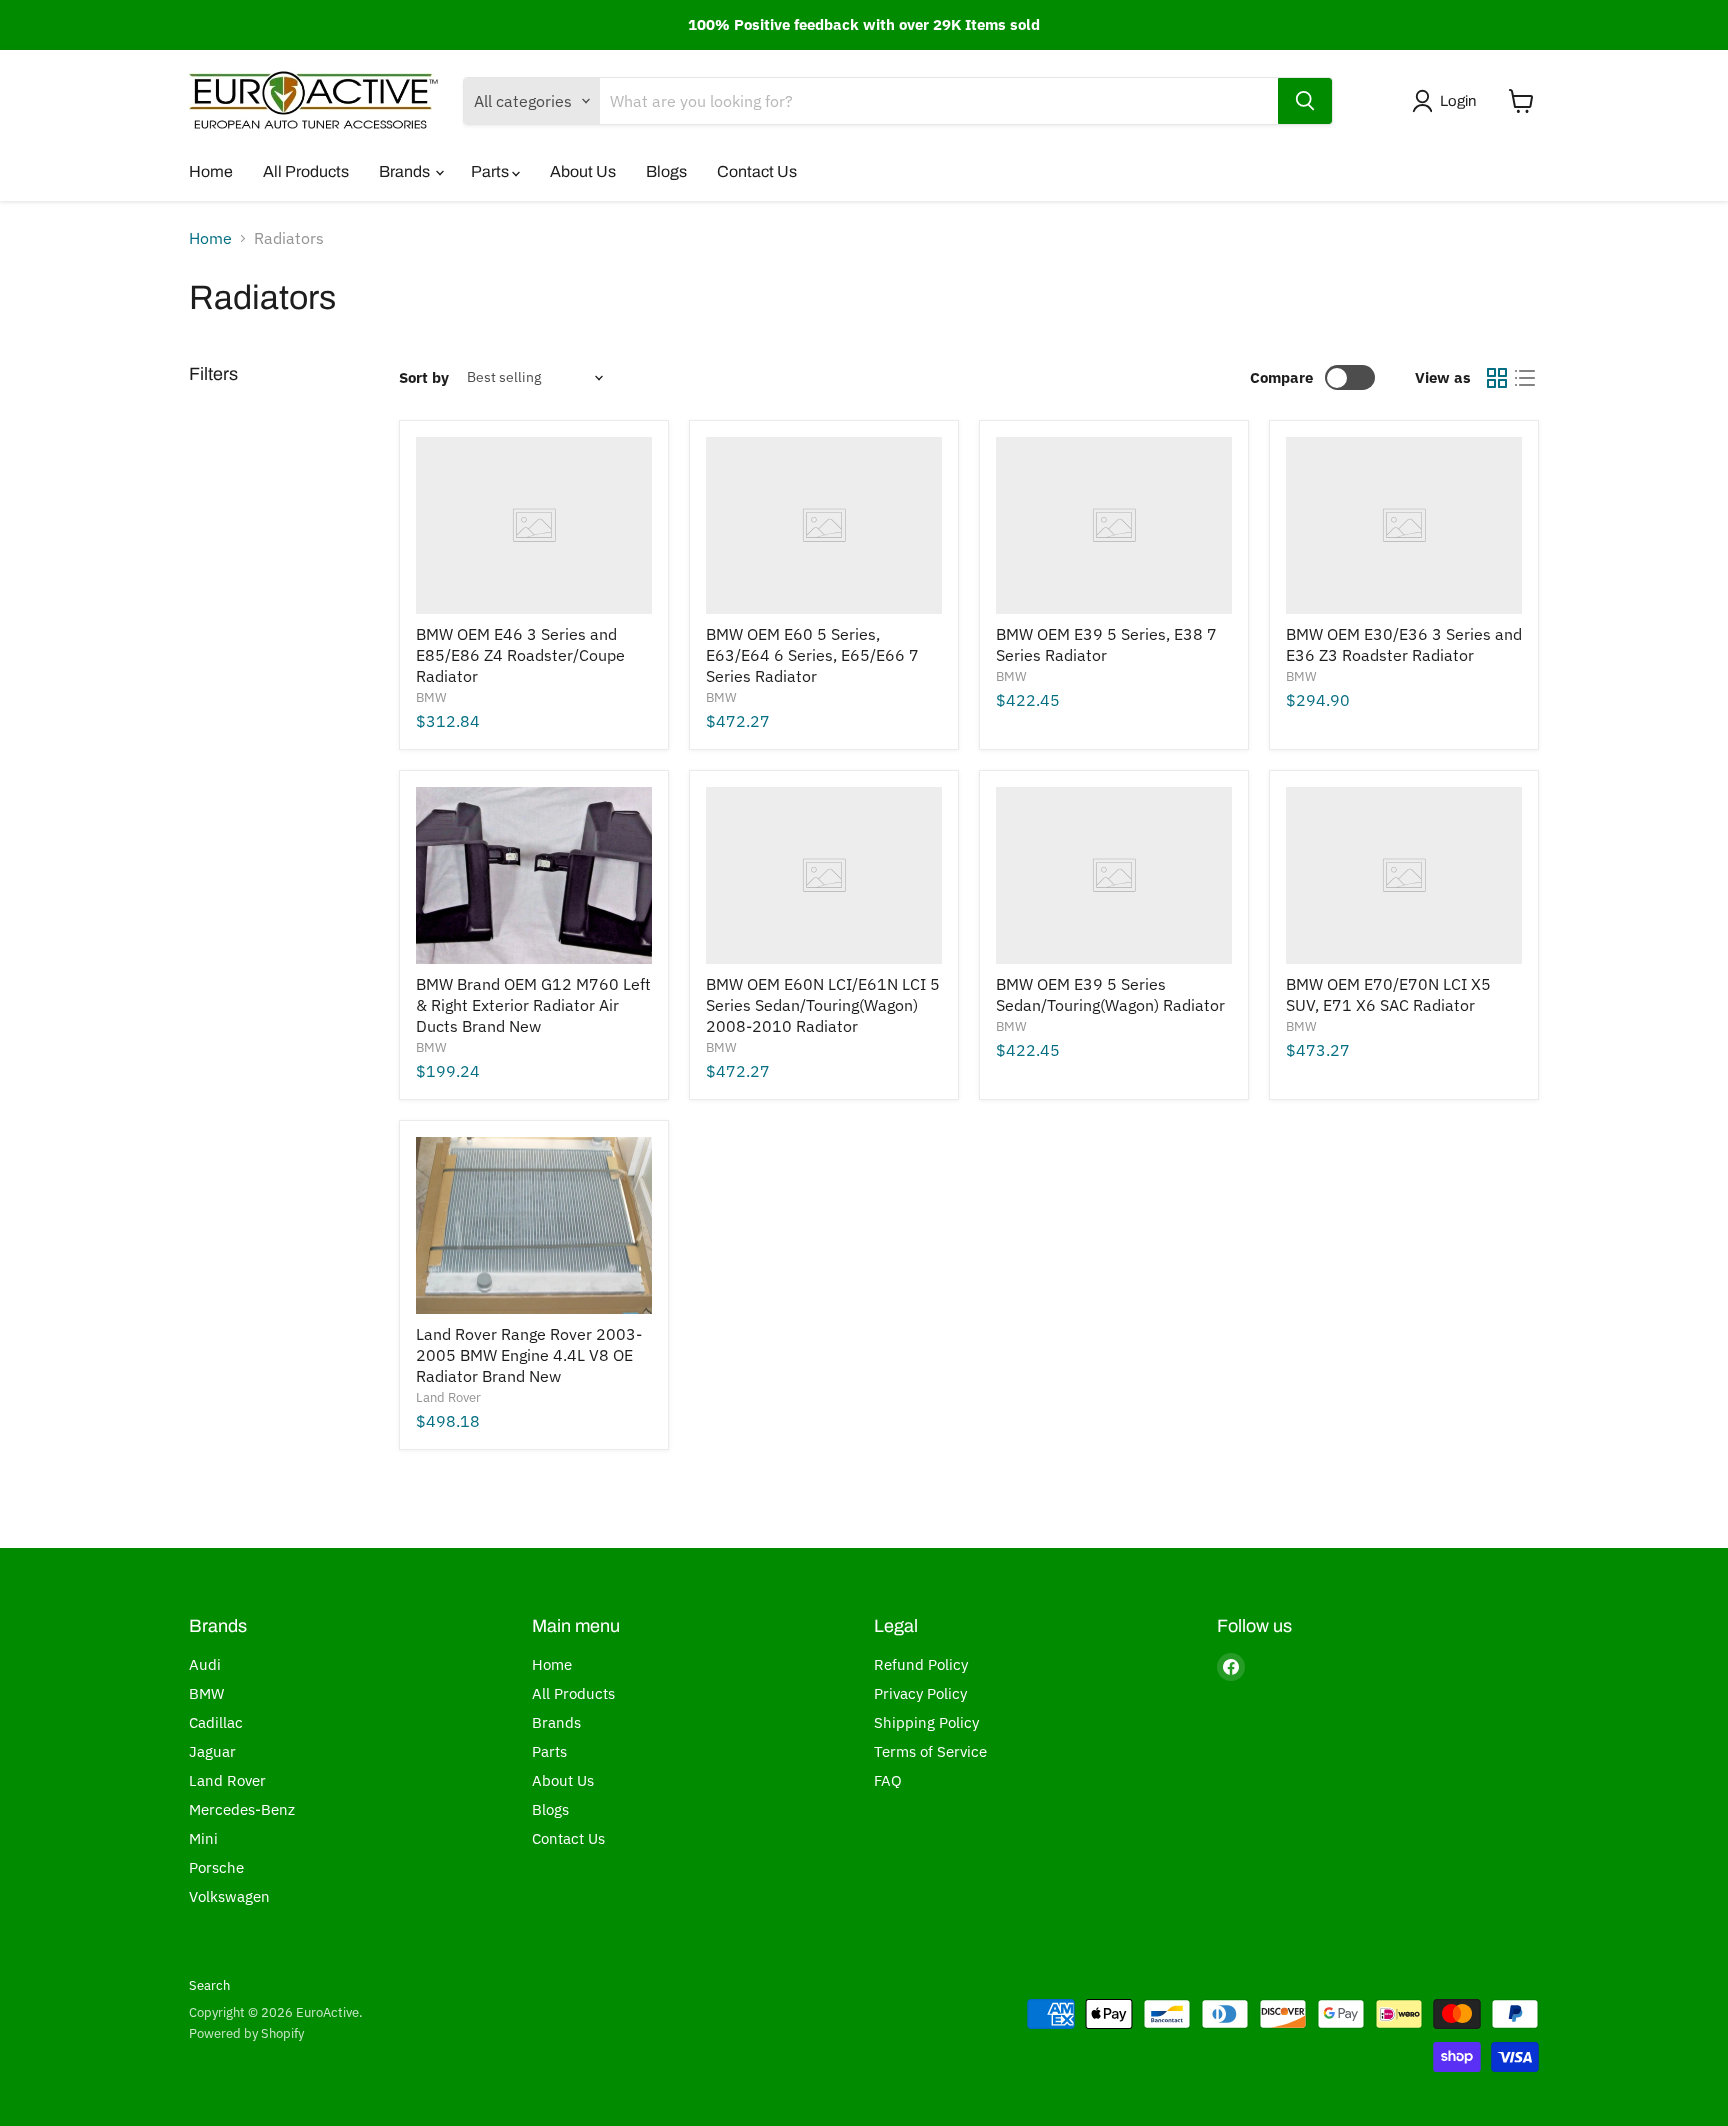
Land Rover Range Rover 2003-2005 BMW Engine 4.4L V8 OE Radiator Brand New (529, 1355)
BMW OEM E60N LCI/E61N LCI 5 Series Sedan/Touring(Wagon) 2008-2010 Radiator (823, 1005)
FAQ (888, 1780)
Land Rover (448, 1397)
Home (211, 171)
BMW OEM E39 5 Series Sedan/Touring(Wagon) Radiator (1110, 994)
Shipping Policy (926, 1722)
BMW (431, 697)
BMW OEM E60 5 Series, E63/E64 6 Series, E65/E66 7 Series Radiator (812, 655)
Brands (406, 171)
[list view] (1525, 378)
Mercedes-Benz (242, 1809)
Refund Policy (921, 1664)
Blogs (666, 171)
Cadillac (216, 1722)
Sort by (424, 377)
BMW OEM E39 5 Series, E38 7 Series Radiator (1106, 644)
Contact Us (757, 171)
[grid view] (1497, 378)
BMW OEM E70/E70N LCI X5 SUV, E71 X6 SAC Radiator (1388, 994)
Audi (205, 1664)
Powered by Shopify (246, 2033)
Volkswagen (229, 1896)
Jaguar (212, 1751)
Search (209, 1985)
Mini (203, 1838)
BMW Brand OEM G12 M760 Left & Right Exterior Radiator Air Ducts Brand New (533, 1005)
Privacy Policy (920, 1693)
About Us (583, 171)
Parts (491, 171)
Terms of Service (930, 1751)
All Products (306, 171)
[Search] (1305, 101)
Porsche (216, 1867)
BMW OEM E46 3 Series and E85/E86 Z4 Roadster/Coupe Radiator (520, 655)
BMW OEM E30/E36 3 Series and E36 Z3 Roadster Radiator (1404, 644)
